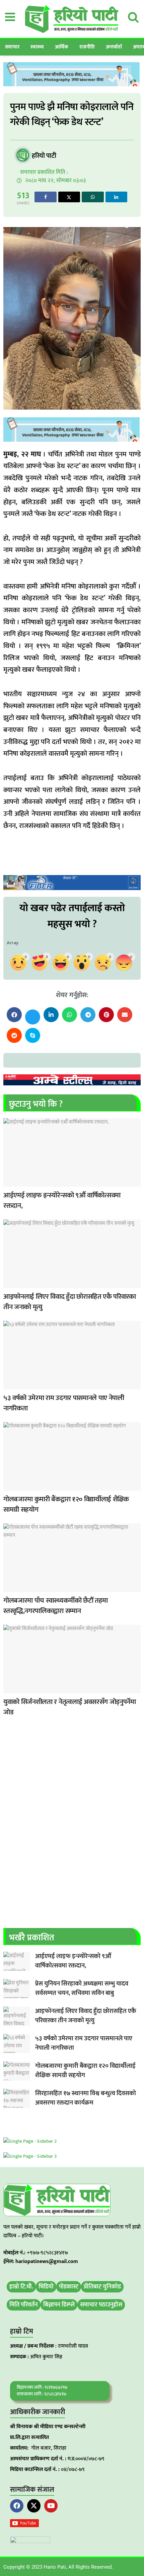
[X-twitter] (34, 2506)
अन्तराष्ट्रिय (10, 1284)
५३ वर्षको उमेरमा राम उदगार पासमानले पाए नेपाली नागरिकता (64, 1403)
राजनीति (87, 47)
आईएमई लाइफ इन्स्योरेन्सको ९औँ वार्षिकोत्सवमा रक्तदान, (62, 1201)
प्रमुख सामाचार (10, 1385)
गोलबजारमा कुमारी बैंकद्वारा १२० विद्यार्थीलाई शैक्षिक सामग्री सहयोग (66, 1505)
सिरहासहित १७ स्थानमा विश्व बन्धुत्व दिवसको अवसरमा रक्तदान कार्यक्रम (86, 2098)
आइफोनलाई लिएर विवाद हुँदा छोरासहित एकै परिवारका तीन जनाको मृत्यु (70, 1302)
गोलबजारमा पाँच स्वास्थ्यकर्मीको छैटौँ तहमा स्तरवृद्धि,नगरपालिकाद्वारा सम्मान (56, 1606)
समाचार (12, 47)
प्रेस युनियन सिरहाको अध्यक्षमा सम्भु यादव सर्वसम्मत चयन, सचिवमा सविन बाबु (82, 1989)
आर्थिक (62, 47)
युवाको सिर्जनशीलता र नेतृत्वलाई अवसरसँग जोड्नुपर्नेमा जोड (70, 1707)
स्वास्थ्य (37, 47)
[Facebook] (17, 2506)
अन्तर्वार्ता (114, 47)
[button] (14, 1015)
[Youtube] (51, 2506)
